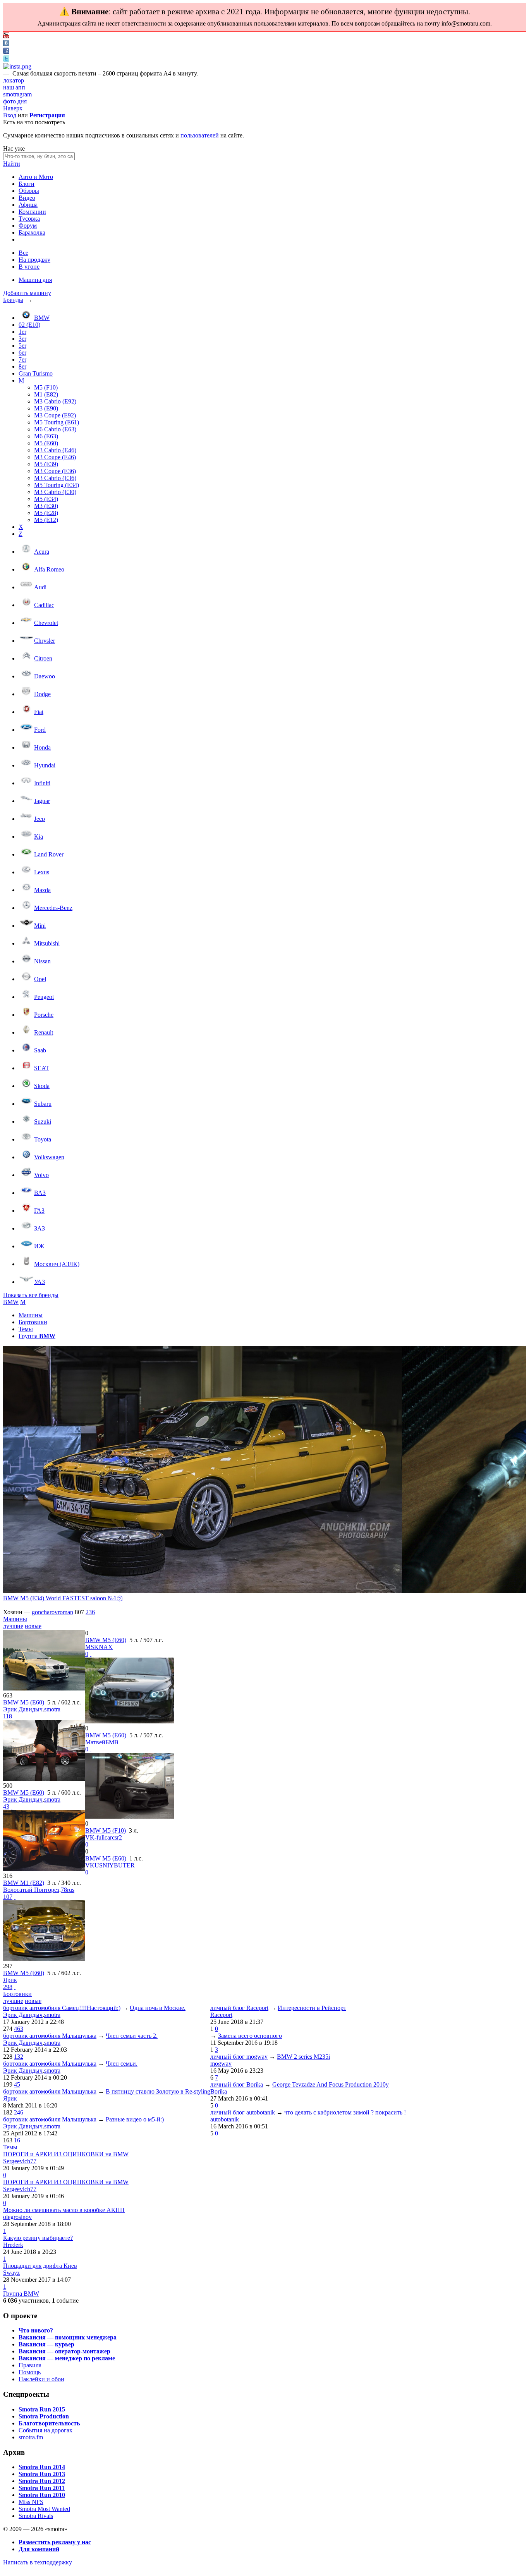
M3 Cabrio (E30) (55, 492)
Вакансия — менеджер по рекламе (67, 2358)
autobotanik (225, 2119)
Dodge (42, 694)
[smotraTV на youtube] (6, 36)
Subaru (43, 1104)
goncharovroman (52, 1612)
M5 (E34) (46, 499)
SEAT (42, 1068)
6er (22, 353)
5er (22, 346)
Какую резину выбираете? (38, 2238)
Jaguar (42, 801)
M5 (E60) (46, 443)
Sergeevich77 (20, 2161)
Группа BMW (21, 2294)
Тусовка (29, 219)
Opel (40, 979)
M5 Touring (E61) (57, 422)
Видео (27, 198)
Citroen (43, 658)
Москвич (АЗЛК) (57, 1264)
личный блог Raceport (239, 2008)
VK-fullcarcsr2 (104, 1837)
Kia (39, 837)
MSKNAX (99, 1647)
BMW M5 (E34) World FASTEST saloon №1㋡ (63, 1598)
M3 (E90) (46, 408)
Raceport (221, 2015)
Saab (40, 1050)
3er (22, 339)
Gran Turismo (36, 373)
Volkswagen (49, 1157)
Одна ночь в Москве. (158, 2008)
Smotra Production (44, 2416)
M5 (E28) (46, 513)
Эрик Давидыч (23, 1709)
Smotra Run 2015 (42, 2409)
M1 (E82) (46, 394)
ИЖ (39, 1246)
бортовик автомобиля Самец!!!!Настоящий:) (62, 2008)
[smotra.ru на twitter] (6, 59)
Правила (30, 2365)
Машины (31, 1315)
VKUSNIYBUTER (110, 1865)
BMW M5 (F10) (106, 1830)
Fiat (39, 712)
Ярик (10, 1980)
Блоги (27, 184)
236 (90, 1612)
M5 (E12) (46, 520)
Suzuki (43, 1122)
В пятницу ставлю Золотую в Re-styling (158, 2091)
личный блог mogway (239, 2057)
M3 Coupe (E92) (55, 415)
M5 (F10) (46, 387)
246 (19, 2112)
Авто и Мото (36, 177)
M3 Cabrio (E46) (55, 450)
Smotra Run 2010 (42, 2495)
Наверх (13, 108)
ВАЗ (40, 1193)
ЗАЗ (40, 1228)
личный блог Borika (237, 2084)
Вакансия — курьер (46, 2344)
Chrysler (45, 641)
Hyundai (45, 765)
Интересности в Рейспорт (312, 2008)
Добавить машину (27, 293)
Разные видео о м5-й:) (135, 2119)
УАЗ (40, 1282)
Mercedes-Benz (53, 908)
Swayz (11, 2273)
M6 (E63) (46, 436)
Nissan (42, 961)
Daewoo (45, 676)
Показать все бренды (31, 1295)
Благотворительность (49, 2423)
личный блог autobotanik (243, 2112)
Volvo (41, 1175)
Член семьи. (122, 2064)
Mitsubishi (47, 943)
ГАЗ (39, 1211)
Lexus (42, 872)
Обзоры (29, 191)
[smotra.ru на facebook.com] (6, 52)
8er (22, 366)
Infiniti (42, 783)
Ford (40, 730)
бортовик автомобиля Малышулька (50, 2036)
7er (22, 360)
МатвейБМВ (102, 1742)
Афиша (28, 205)
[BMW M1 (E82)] (44, 1869)
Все (23, 253)
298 (8, 1987)
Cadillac (44, 605)
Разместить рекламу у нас (55, 2542)
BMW (42, 318)
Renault (44, 1032)
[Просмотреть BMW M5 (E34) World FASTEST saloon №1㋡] (203, 1470)
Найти (12, 164)
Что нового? (36, 2330)
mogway (221, 2064)
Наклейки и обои (41, 2379)
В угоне (29, 267)
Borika (219, 2091)
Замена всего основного (250, 2036)
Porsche (44, 1015)
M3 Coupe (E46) (55, 457)
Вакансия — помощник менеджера (68, 2337)
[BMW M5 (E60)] (44, 1688)
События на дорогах (46, 2430)
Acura (42, 552)
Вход (10, 115)
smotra (52, 1709)
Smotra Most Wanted (44, 2509)
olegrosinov (17, 2217)
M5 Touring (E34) (57, 485)
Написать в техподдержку (38, 2562)
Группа (37, 1336)
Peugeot (44, 997)
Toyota (43, 1139)
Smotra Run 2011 (42, 2488)
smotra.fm (31, 2437)
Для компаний (39, 2549)
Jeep (40, 819)
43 (6, 1806)
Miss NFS (31, 2502)
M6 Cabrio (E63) (55, 429)
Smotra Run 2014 (42, 2467)
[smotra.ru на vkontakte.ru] (6, 44)
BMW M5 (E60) (24, 1702)
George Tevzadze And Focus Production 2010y (331, 2084)
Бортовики (33, 1322)
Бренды (13, 300)
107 (8, 1897)
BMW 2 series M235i (303, 2057)
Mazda (42, 890)
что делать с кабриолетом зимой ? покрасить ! (345, 2112)
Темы (26, 1329)
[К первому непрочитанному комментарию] (14, 1716)
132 (19, 2057)
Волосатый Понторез (31, 1890)
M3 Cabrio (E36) (55, 478)
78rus (68, 1890)
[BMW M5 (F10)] (130, 1817)
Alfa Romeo (49, 569)
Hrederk (13, 2245)
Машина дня (35, 280)
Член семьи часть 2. (132, 2036)
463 (19, 2029)
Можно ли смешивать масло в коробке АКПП (64, 2210)
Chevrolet (46, 623)
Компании (32, 212)
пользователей (200, 135)
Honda (42, 747)
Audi (40, 587)
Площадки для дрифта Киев (40, 2266)
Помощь (30, 2372)
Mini (40, 926)
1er (22, 332)
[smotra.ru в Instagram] (17, 66)
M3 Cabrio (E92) (55, 401)
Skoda (42, 1086)
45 (17, 2084)
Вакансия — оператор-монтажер (64, 2351)
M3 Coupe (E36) (55, 471)
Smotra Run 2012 (42, 2481)
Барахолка (32, 233)
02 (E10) (29, 325)
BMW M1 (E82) (24, 1883)
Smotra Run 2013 (42, 2474)
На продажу (34, 260)
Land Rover (49, 854)
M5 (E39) (46, 464)
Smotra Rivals (36, 2516)
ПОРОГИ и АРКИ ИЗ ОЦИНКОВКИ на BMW (66, 2154)
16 (17, 2140)
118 (8, 1716)
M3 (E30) (46, 506)
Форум (28, 226)
